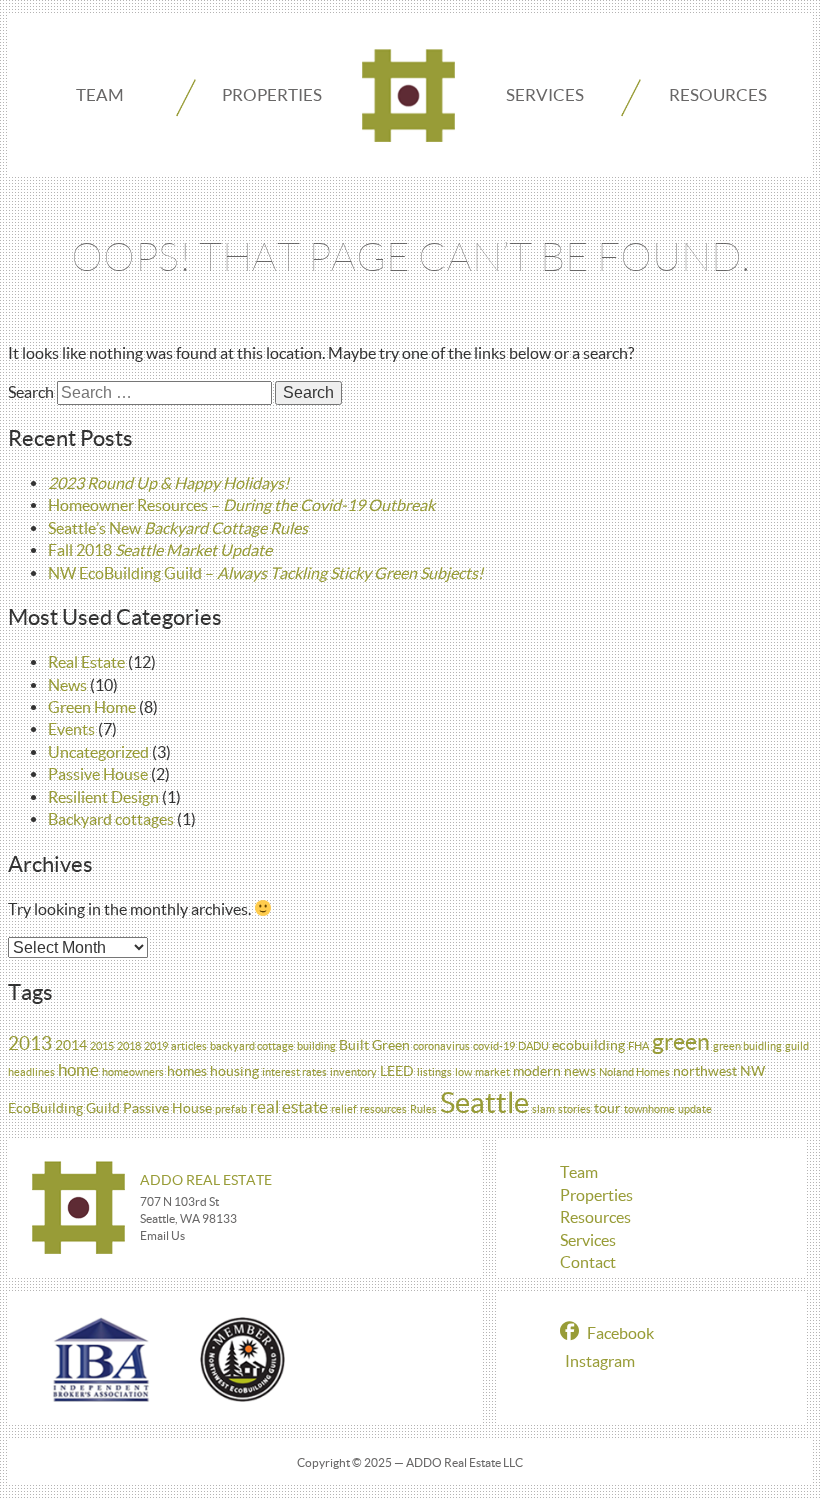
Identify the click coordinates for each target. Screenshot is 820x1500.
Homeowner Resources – (241, 505)
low (463, 1072)
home (78, 1069)
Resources (718, 94)
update (695, 1109)
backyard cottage (252, 1046)
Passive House (98, 774)
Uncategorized (98, 752)
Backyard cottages (111, 819)
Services (545, 94)
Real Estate (86, 662)
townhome (649, 1109)
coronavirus (441, 1046)
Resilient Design (103, 797)
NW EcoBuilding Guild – (265, 573)
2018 (129, 1046)
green (681, 1042)
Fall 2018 (160, 550)
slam (543, 1109)
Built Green (374, 1045)
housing (234, 1071)
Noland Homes (634, 1072)
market (492, 1072)
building (316, 1046)
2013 (30, 1043)
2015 (102, 1046)
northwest (705, 1071)
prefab (231, 1109)
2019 (156, 1046)
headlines (31, 1072)
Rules (423, 1109)
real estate (289, 1106)
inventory (353, 1072)
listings (434, 1072)
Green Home (92, 707)
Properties (272, 94)
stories (574, 1109)
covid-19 (494, 1046)
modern (537, 1071)
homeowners (133, 1072)
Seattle (484, 1102)
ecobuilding (588, 1045)
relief (344, 1109)
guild (797, 1046)
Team (100, 94)
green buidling (747, 1046)
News (67, 685)
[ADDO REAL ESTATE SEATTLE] (408, 95)
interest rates (294, 1072)
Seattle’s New (178, 528)
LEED (397, 1071)
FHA (638, 1046)
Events (71, 729)
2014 (71, 1045)
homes (187, 1071)
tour (607, 1108)
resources (383, 1109)
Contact (588, 1262)
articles (189, 1046)
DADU (533, 1046)
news (580, 1071)
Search (31, 392)
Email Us (162, 1235)
